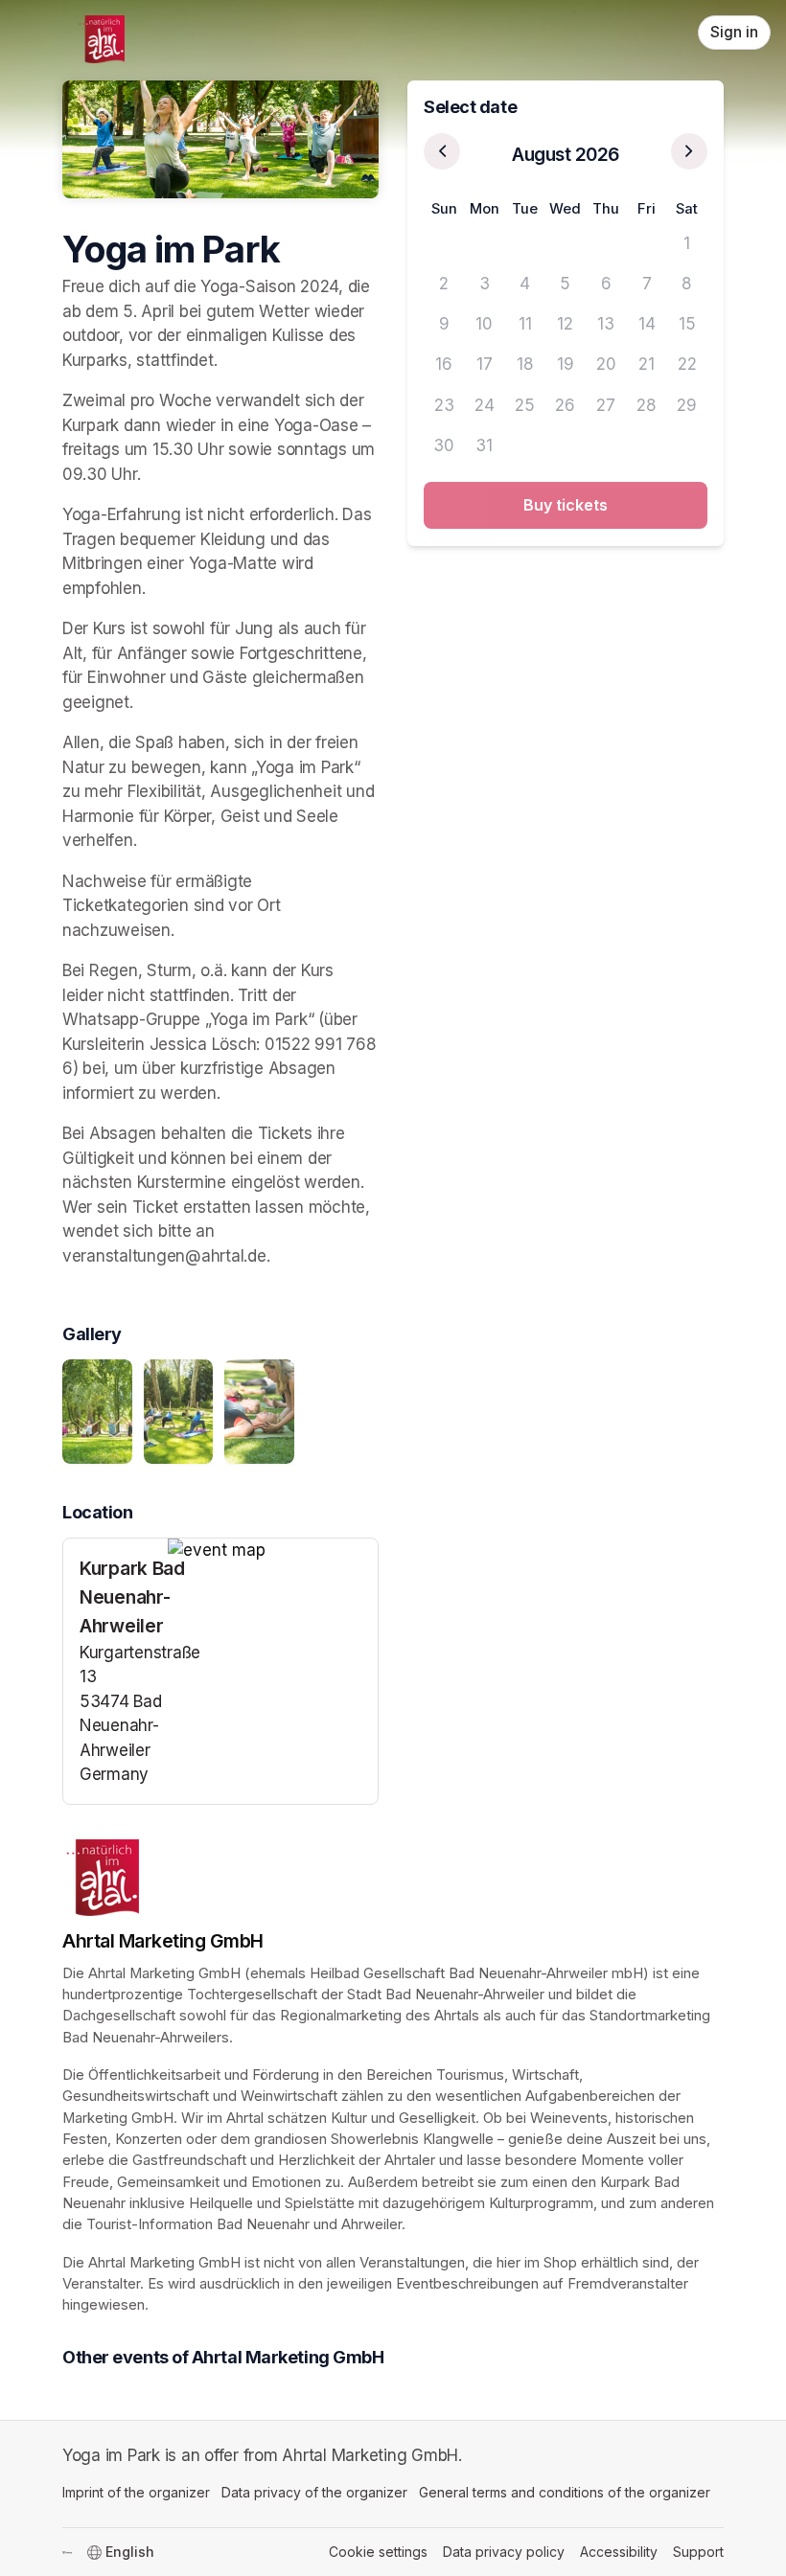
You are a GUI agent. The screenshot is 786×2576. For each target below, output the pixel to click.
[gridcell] (444, 243)
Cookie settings (378, 2552)
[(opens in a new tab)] (273, 1551)
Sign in (734, 32)
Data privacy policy (504, 2552)
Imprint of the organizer (136, 2492)
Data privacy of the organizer (314, 2492)
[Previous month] (442, 151)
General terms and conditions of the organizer (565, 2492)
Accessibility (619, 2552)
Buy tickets (566, 505)
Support (698, 2552)
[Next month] (689, 151)
